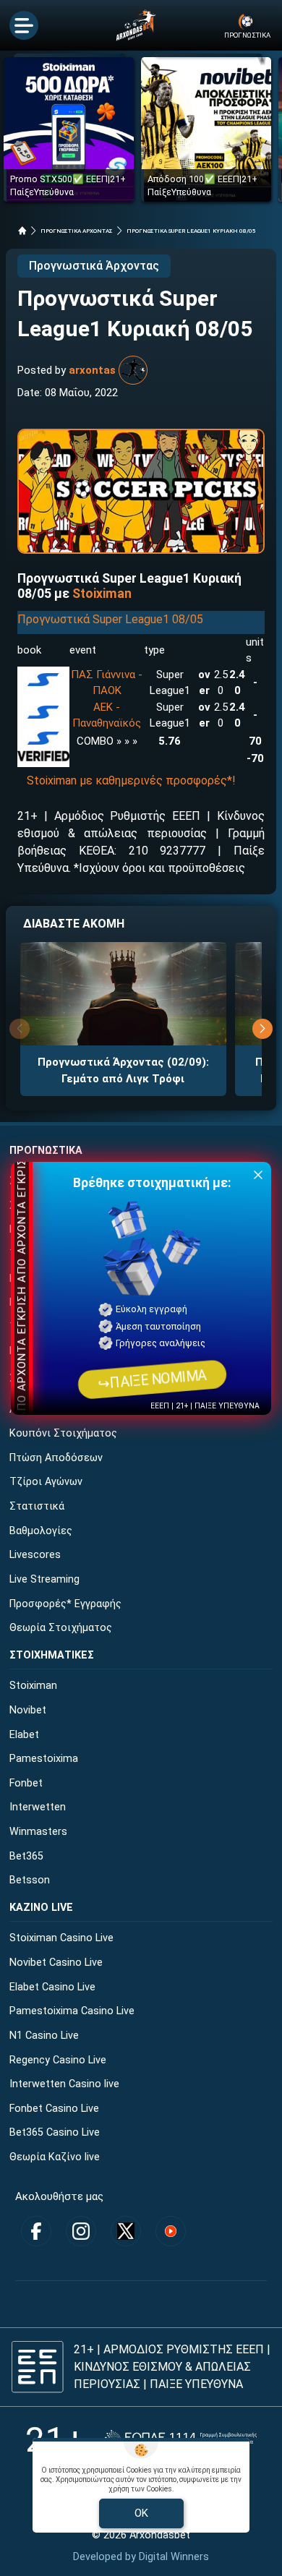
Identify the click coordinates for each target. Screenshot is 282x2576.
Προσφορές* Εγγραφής (65, 1604)
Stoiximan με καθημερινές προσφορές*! (131, 780)
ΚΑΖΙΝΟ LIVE (41, 1908)
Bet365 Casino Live (55, 2132)
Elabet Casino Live (52, 1987)
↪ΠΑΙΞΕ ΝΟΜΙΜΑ (152, 1379)
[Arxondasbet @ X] (126, 2231)
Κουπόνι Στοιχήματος (63, 1433)
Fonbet (26, 1783)
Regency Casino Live (58, 2060)
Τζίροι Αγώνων (46, 1482)
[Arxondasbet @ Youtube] (171, 2231)
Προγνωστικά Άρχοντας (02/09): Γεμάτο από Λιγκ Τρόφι (123, 1070)
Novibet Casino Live (56, 1963)
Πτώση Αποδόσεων (56, 1458)
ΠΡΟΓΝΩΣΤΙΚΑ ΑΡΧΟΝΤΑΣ (77, 231)
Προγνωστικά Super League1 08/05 (110, 619)
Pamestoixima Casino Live (72, 2011)
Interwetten (38, 1807)
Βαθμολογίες (41, 1531)
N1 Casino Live (44, 2036)
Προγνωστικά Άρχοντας (94, 266)
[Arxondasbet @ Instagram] (81, 2231)
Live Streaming (44, 1579)
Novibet (28, 1710)
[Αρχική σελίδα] (22, 231)
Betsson (30, 1880)
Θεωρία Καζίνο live (55, 2157)
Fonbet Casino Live (54, 2109)
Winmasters (38, 1832)
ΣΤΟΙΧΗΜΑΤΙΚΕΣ (52, 1655)
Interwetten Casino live (64, 2084)
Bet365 (26, 1856)
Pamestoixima (44, 1759)
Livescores (35, 1555)
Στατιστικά (37, 1506)
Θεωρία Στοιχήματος (61, 1628)
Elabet (24, 1735)
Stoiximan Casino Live (61, 1938)
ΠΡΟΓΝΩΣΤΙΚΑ (46, 1151)
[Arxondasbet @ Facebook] (36, 2231)
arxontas (92, 370)
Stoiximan (102, 594)
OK (141, 2513)
